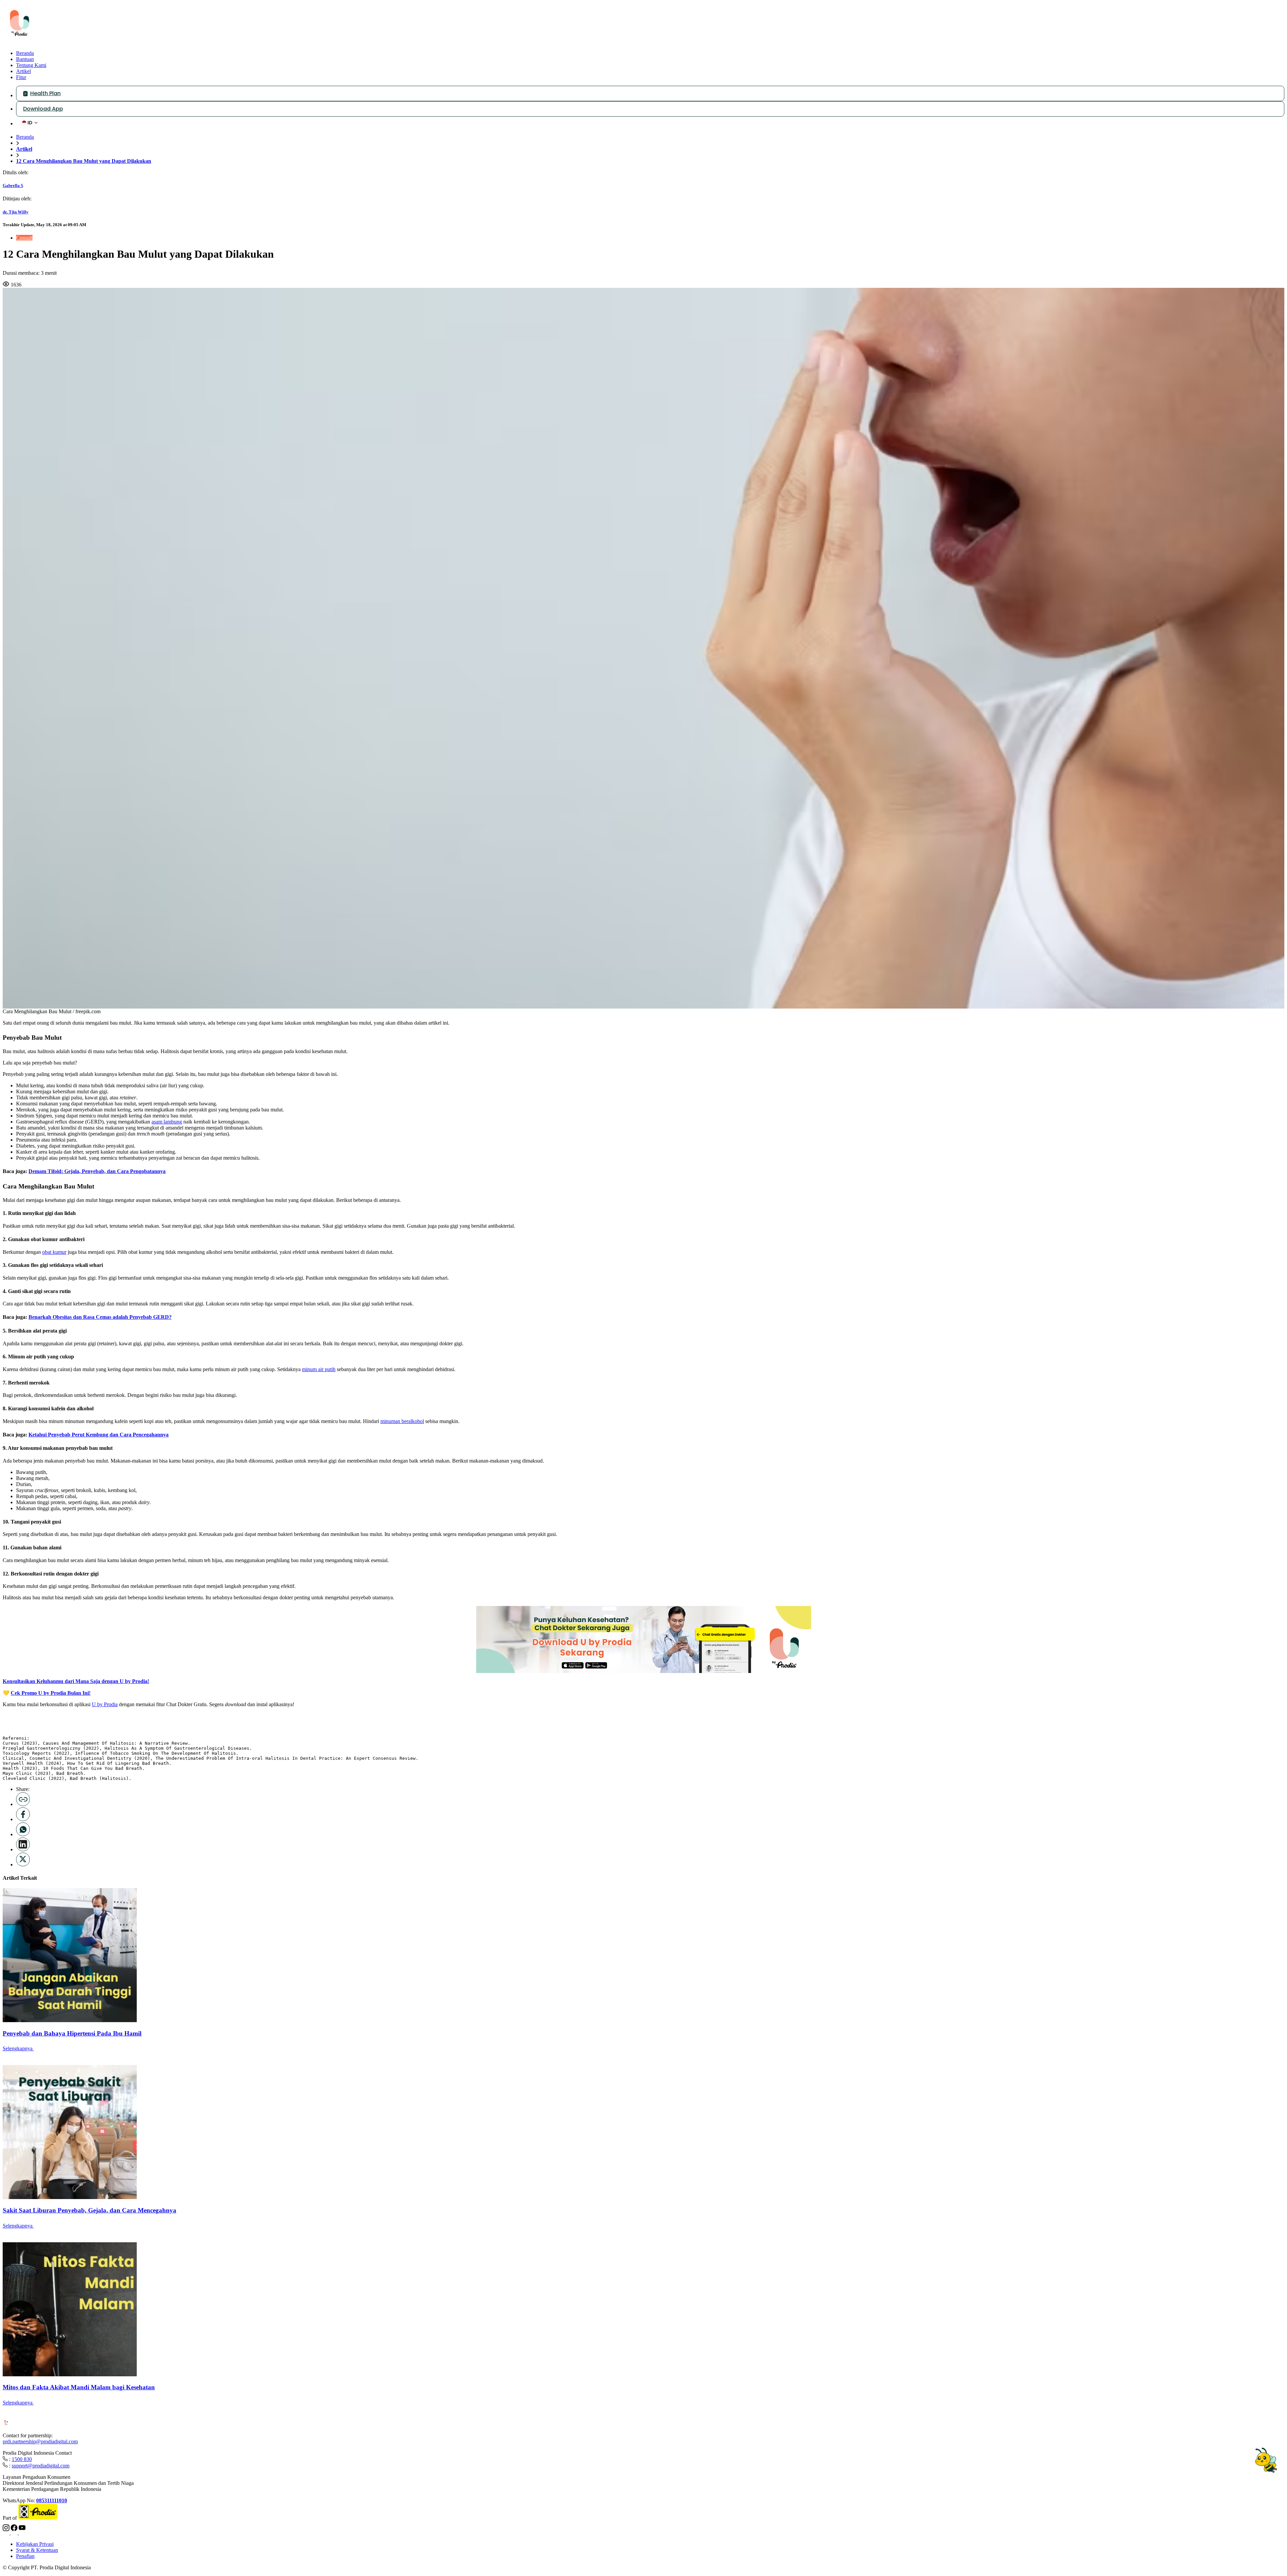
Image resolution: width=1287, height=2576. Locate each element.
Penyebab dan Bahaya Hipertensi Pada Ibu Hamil (72, 2033)
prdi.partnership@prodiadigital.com (40, 2441)
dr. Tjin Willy (16, 212)
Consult (24, 238)
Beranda (25, 137)
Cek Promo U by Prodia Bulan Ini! (51, 1693)
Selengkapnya (18, 2048)
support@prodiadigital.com (41, 2466)
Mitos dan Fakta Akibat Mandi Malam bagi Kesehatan (79, 2387)
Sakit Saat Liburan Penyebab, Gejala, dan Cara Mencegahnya (89, 2210)
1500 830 (22, 2459)
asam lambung (167, 1122)
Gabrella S (13, 185)
